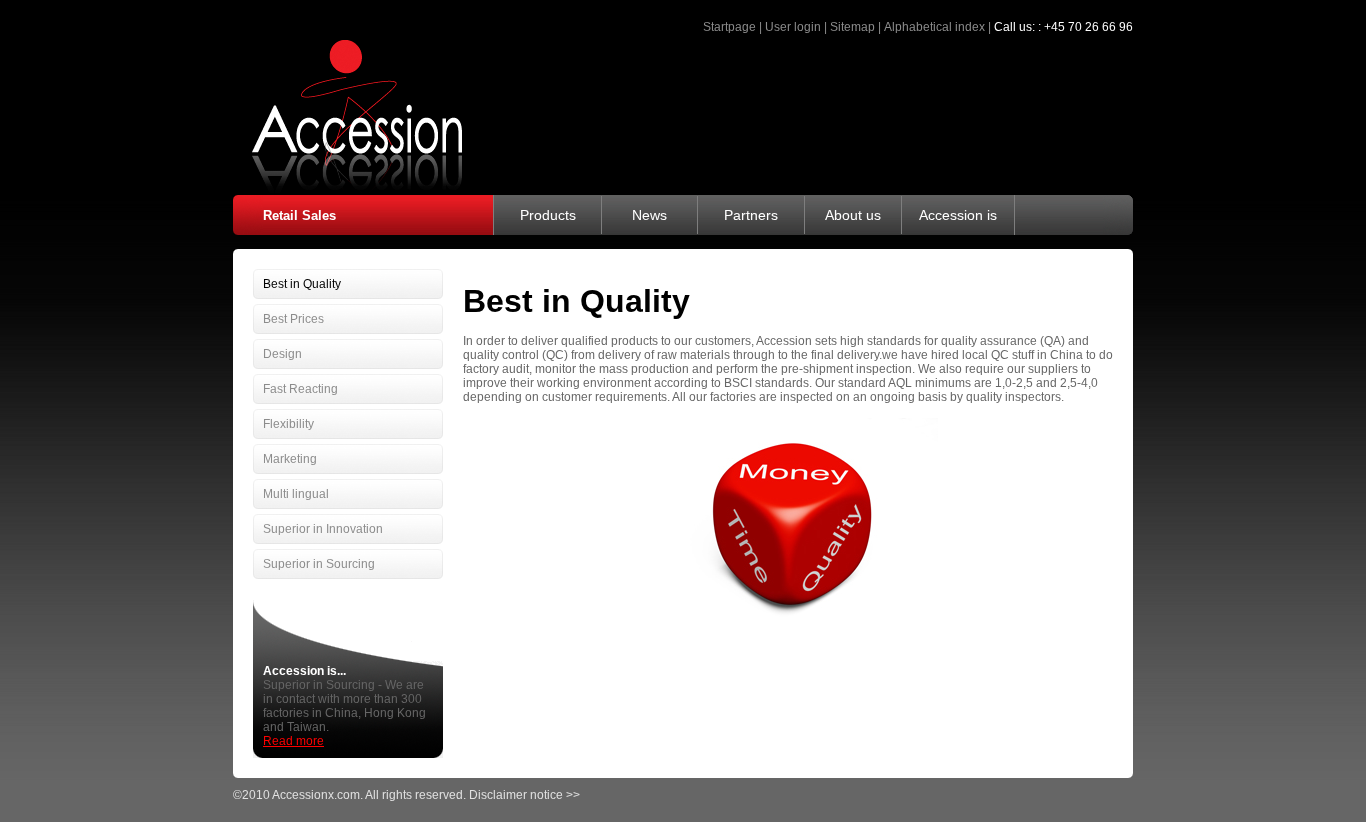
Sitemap (852, 27)
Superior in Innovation (323, 529)
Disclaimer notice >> (524, 795)
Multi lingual (296, 494)
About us (853, 215)
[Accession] (348, 189)
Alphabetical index (934, 27)
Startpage (729, 27)
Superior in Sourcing (319, 564)
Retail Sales (299, 215)
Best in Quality (302, 284)
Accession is (958, 215)
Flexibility (288, 424)
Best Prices (293, 319)
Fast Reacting (300, 389)
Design (282, 354)
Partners (751, 215)
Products (548, 215)
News (649, 215)
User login (793, 27)
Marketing (290, 459)
